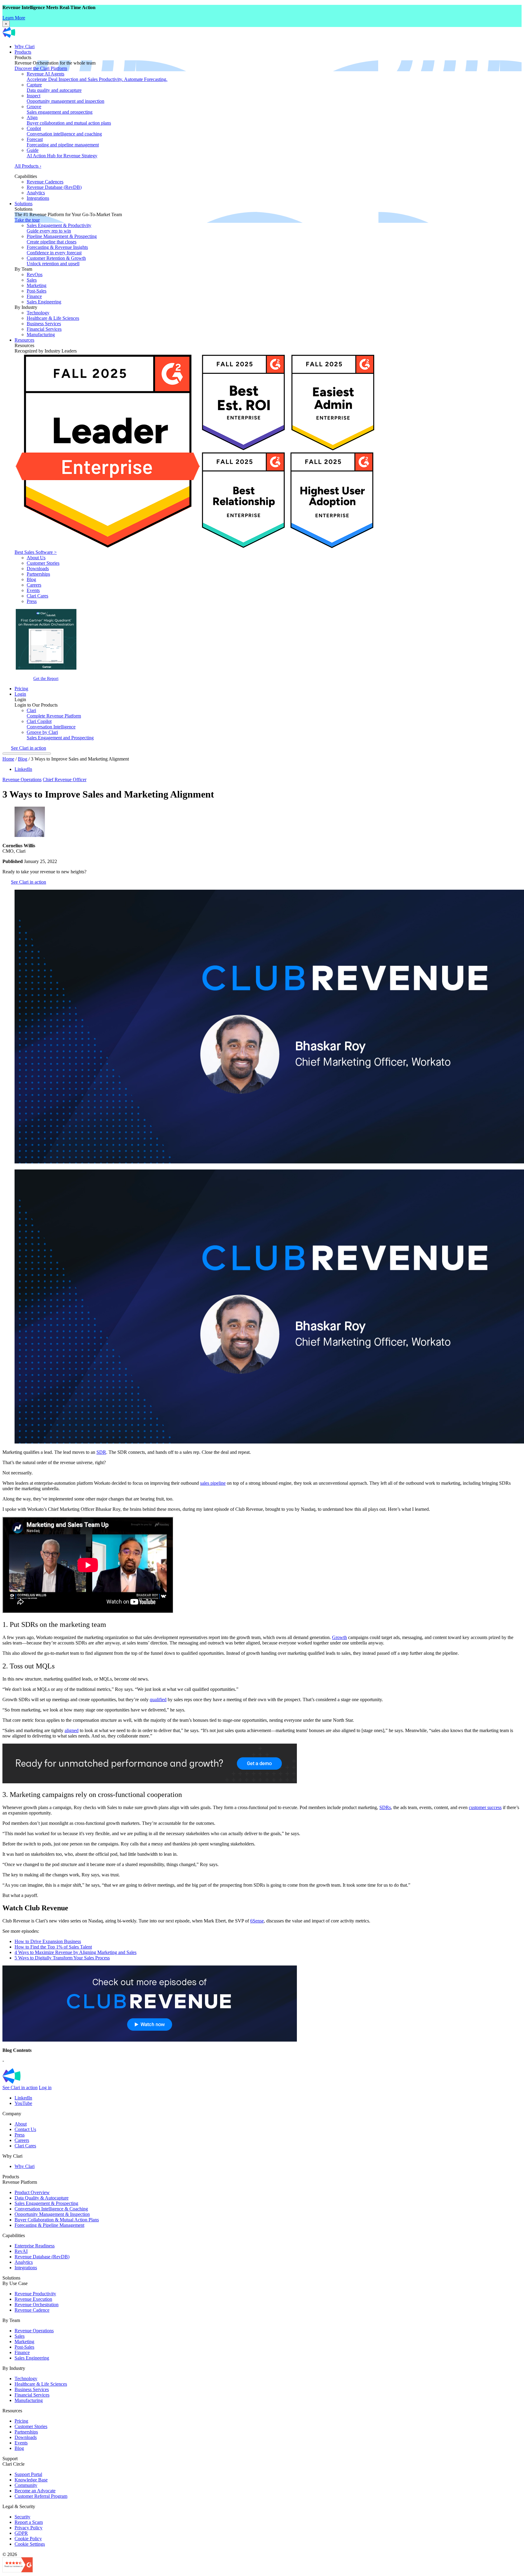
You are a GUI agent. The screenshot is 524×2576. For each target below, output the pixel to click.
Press (32, 601)
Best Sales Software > (36, 552)
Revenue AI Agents (97, 77)
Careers (34, 585)
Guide (62, 153)
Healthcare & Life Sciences (53, 318)
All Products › (28, 166)
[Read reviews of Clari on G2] (18, 2571)
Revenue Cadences (45, 182)
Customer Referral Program (41, 2496)
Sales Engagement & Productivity (59, 228)
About (21, 2124)
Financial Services (44, 329)
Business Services (44, 324)
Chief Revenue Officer (65, 779)
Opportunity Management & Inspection (52, 2214)
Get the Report (46, 678)
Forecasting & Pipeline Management (49, 2225)
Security (22, 2517)
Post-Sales (37, 291)
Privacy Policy (29, 2528)
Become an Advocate (35, 2491)
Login (20, 694)
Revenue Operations (22, 779)
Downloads (38, 569)
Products (23, 52)
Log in (45, 2088)
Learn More (14, 18)
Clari (54, 713)
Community (26, 2485)
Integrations (38, 198)
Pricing (21, 689)
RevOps (35, 274)
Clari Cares (37, 596)
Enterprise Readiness (35, 2246)
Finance (34, 296)
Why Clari (25, 47)
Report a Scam (29, 2522)
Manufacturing (41, 335)
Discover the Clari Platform (41, 68)
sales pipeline (213, 1483)
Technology (38, 313)
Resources (24, 340)
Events (33, 590)
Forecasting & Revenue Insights (57, 250)
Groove (60, 109)
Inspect (65, 98)
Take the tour (27, 220)
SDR (101, 1452)
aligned (72, 1730)
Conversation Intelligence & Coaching (51, 2209)
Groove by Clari (60, 735)
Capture (54, 87)
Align (69, 120)
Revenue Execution (33, 2299)
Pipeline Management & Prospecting (62, 239)
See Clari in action (29, 748)
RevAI (21, 2251)
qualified (158, 1699)
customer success (485, 1807)
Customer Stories (43, 563)
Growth (339, 1637)
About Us (36, 558)
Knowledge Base (31, 2480)
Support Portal (28, 2474)
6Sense (257, 1921)
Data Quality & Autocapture (42, 2198)
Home (8, 759)
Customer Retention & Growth (56, 261)
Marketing (37, 285)
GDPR (21, 2533)
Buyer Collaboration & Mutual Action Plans (57, 2220)
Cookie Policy (28, 2539)
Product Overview (32, 2192)
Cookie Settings (30, 2544)
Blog (31, 579)
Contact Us (25, 2129)
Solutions (24, 204)
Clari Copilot (51, 724)
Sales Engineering (44, 302)
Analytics (36, 193)
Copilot (64, 131)
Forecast (63, 142)
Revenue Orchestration (37, 2305)
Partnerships (38, 574)
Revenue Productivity (35, 2294)
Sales (32, 280)
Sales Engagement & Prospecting (46, 2203)
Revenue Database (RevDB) (54, 187)
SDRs (385, 1807)
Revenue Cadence (32, 2310)
